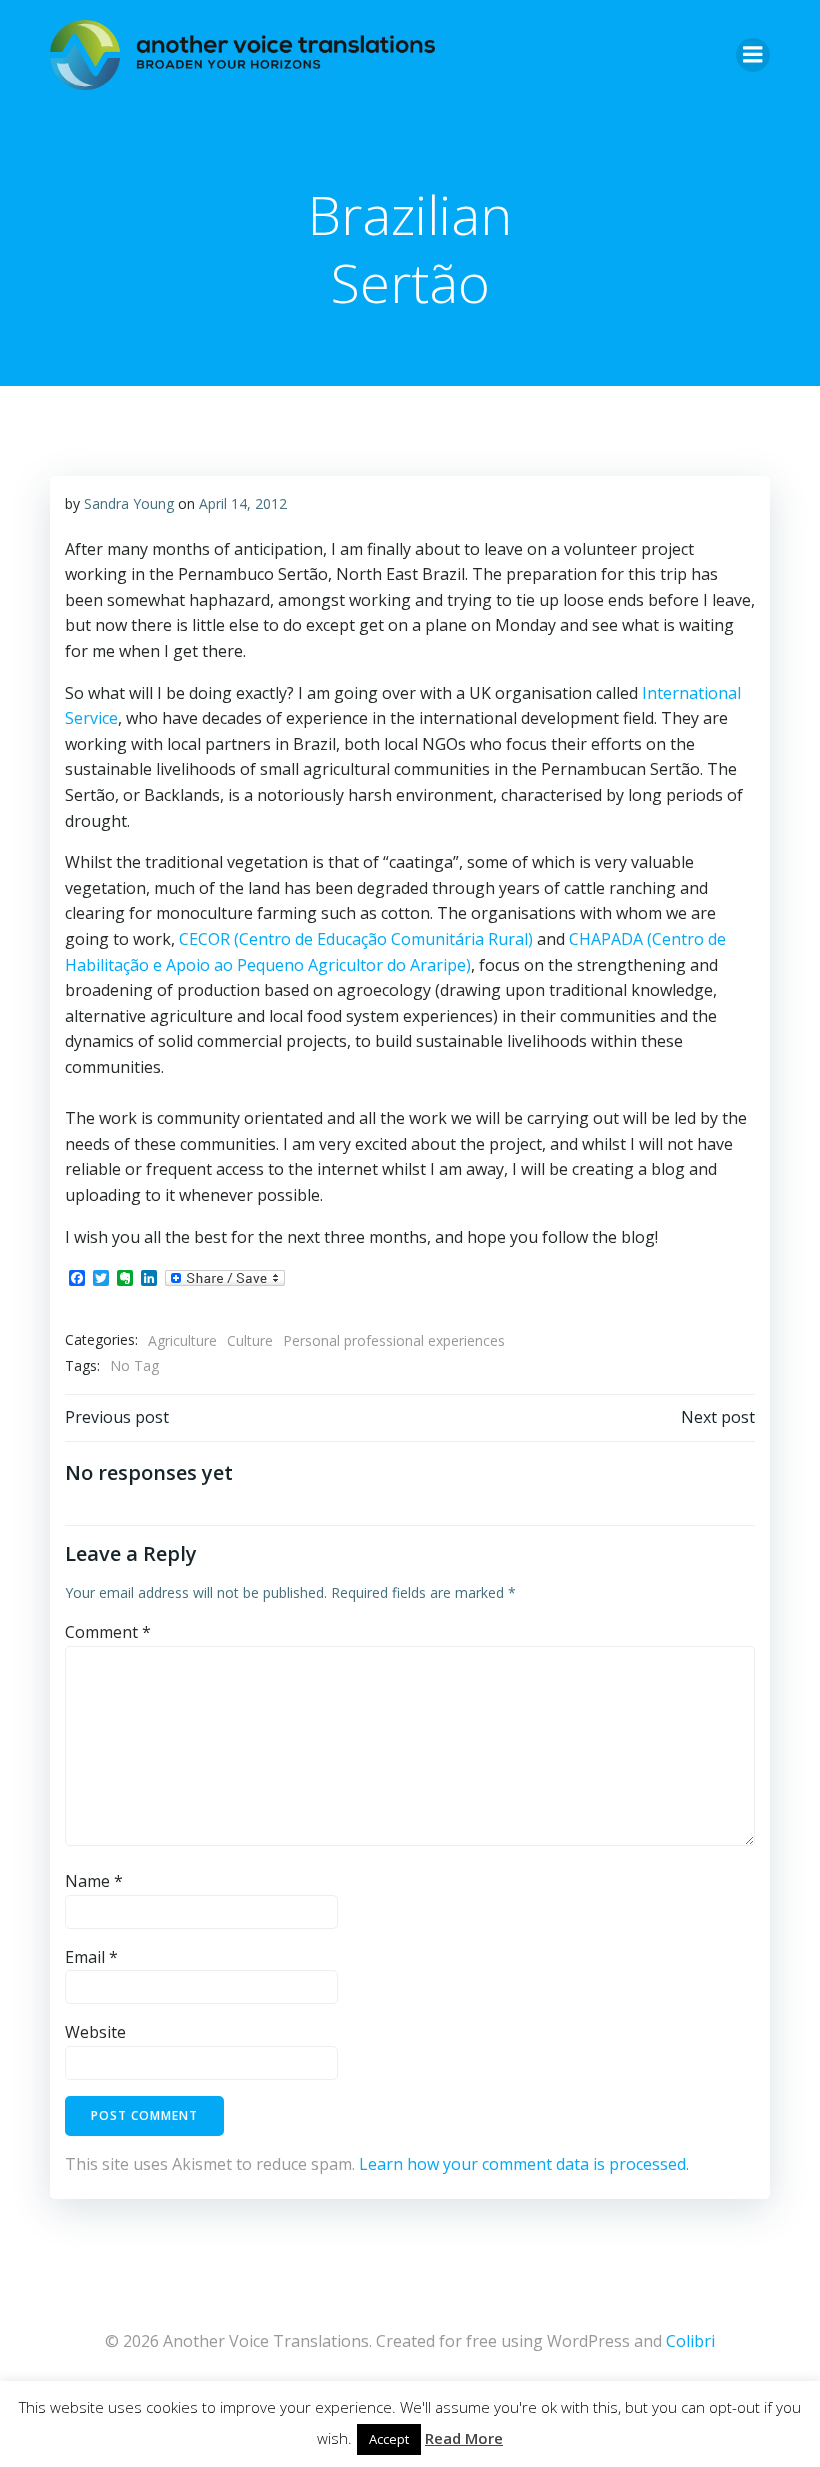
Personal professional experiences (394, 1340)
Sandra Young (129, 503)
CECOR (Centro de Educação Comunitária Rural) (356, 939)
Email (91, 1957)
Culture (250, 1340)
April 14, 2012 (243, 503)
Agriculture (182, 1340)
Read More (464, 2438)
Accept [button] (389, 2439)
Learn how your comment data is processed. (524, 2164)
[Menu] (753, 55)
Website (95, 2032)
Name (94, 1881)
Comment (108, 1632)
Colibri (690, 2341)
